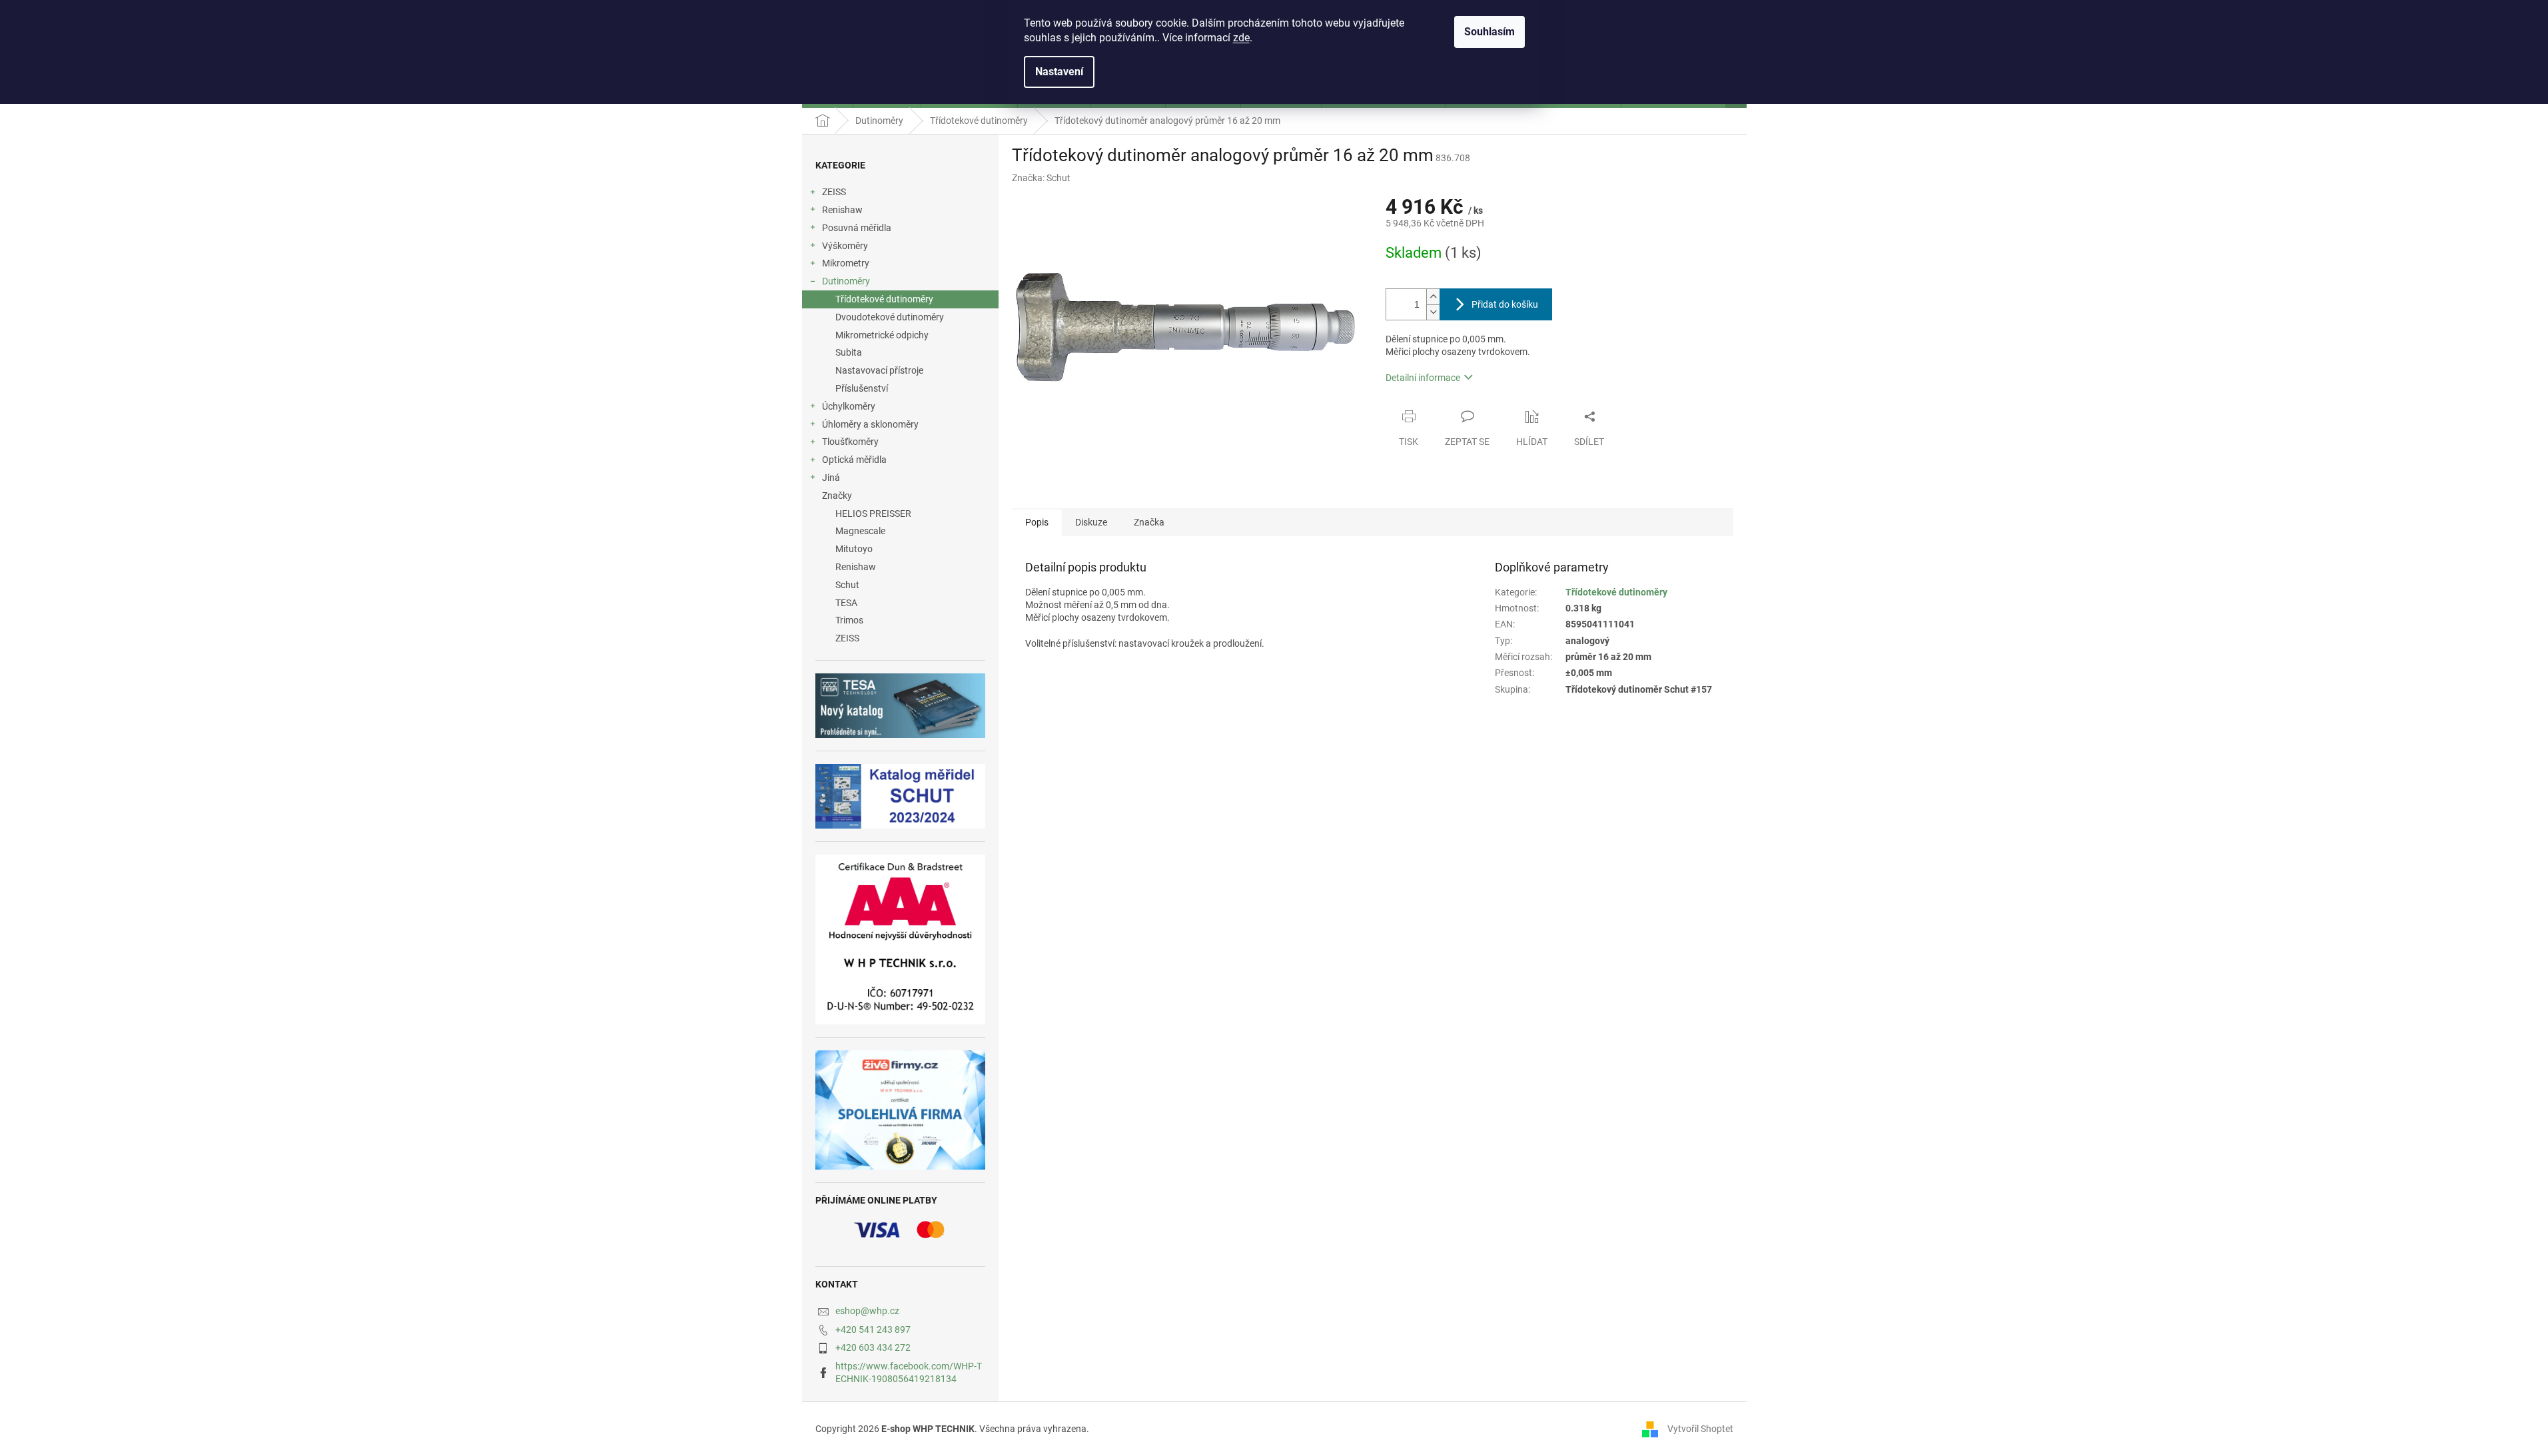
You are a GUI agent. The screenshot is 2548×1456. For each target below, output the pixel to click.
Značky (837, 496)
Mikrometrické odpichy (882, 335)
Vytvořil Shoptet (1700, 1429)
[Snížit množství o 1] (1433, 312)
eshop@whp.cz (867, 1311)
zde (1241, 38)
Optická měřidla (854, 460)
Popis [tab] (1037, 522)
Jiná (831, 478)
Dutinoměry (846, 281)
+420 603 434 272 (873, 1347)
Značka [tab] (1149, 522)
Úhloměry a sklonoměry (870, 424)
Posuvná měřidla (857, 228)
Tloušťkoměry (850, 442)
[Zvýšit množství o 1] (1433, 297)
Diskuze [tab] (1091, 522)
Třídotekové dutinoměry (884, 299)
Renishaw (842, 210)
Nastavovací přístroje (879, 370)
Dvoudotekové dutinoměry (890, 317)
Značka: (1041, 178)
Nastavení (1059, 72)
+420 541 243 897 (873, 1329)
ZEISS (834, 192)
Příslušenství (862, 388)
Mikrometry (846, 263)
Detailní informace (1423, 378)
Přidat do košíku (1505, 304)
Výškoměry (845, 246)
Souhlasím (1489, 32)
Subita (849, 352)
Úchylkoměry (849, 406)
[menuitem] (900, 514)
